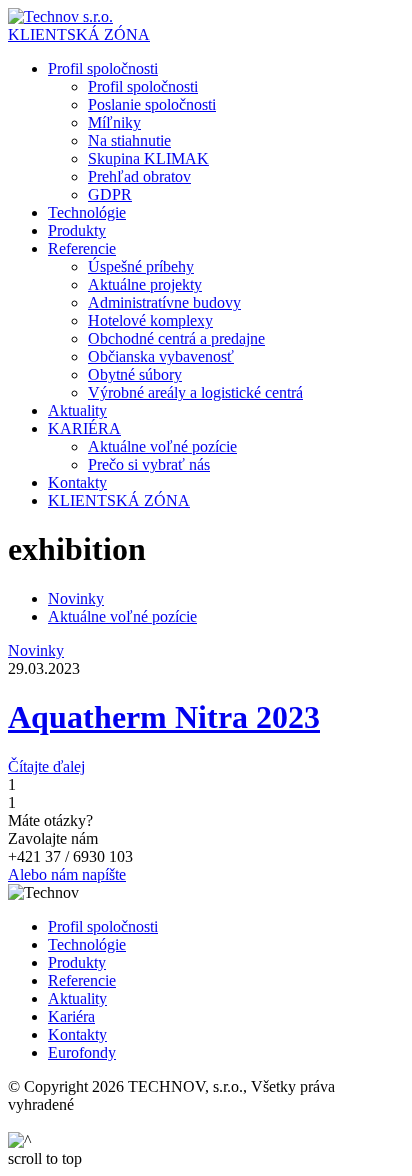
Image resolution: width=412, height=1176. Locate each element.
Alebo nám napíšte (67, 874)
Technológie (87, 944)
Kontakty (77, 1034)
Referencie (82, 980)
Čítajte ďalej (46, 766)
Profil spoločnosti (103, 926)
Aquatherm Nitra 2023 (164, 717)
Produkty (77, 962)
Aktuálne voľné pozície (122, 616)
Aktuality (77, 998)
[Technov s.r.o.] (60, 16)
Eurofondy (82, 1052)
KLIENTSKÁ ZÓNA (79, 34)
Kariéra (71, 1016)
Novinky (76, 598)
